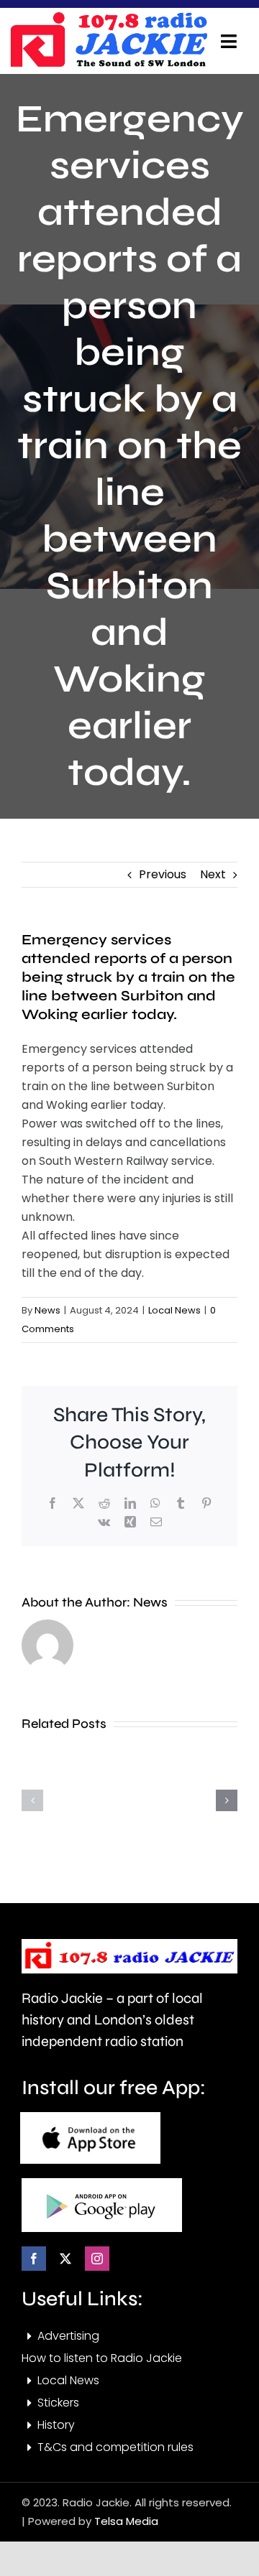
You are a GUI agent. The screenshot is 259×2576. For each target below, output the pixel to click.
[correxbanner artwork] (108, 17)
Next (213, 874)
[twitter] (65, 2259)
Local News (174, 1310)
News (47, 1310)
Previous (163, 874)
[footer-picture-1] (90, 2117)
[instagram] (97, 2259)
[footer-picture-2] (102, 2184)
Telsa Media (126, 2521)
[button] (32, 1800)
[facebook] (34, 2259)
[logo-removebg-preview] (129, 1944)
